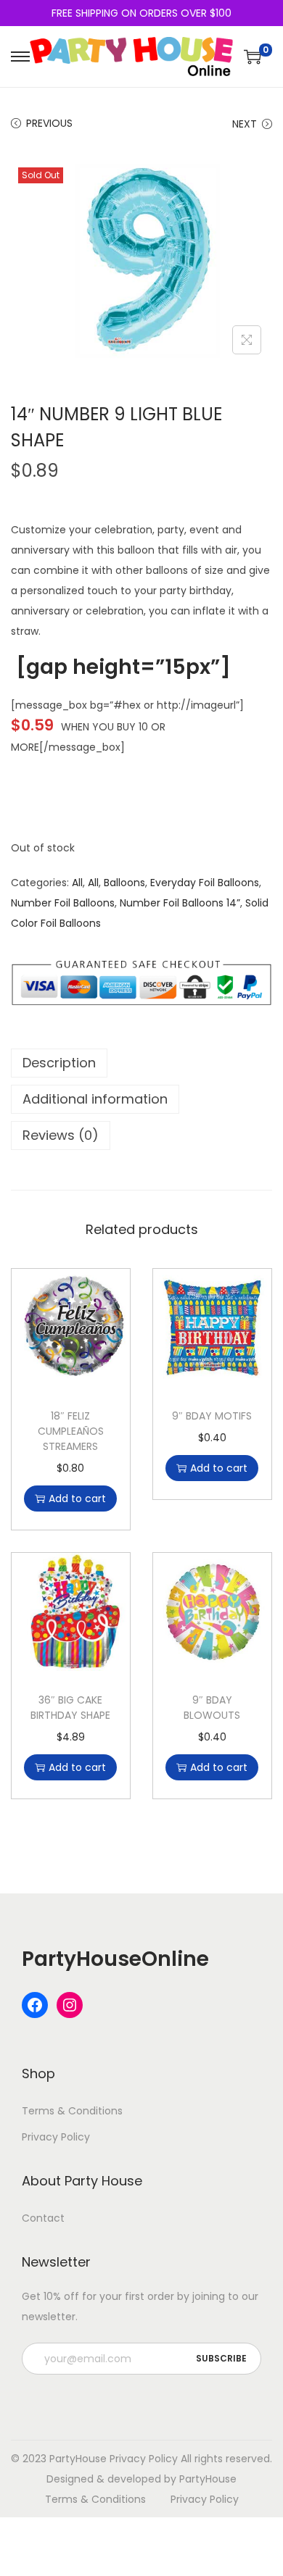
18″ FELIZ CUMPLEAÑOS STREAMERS (71, 1431)
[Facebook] (35, 2005)
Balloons (124, 883)
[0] (253, 57)
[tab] (141, 1063)
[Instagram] (70, 2005)
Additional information (95, 1099)
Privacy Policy (56, 2137)
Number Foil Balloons (63, 903)
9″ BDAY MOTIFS (212, 1416)
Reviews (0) (61, 1135)
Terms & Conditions (72, 2111)
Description (59, 1063)
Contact (43, 2218)
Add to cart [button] (77, 1499)
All (77, 883)
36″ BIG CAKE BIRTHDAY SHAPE (70, 1708)
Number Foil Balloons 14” (180, 903)
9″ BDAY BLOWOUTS (212, 1708)
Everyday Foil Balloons (205, 883)
